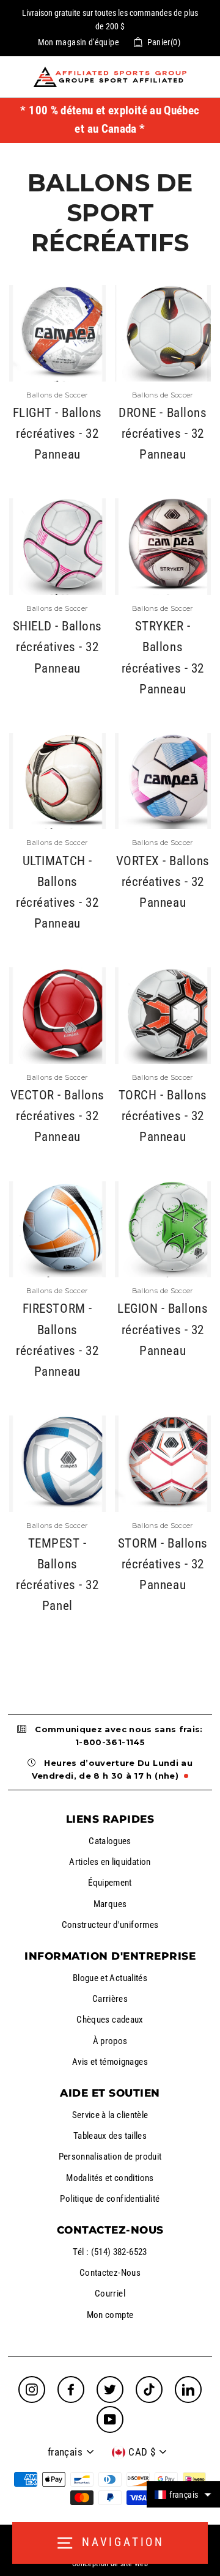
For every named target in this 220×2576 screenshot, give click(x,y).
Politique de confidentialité (110, 2199)
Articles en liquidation (110, 1862)
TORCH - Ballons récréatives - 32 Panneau (163, 1116)
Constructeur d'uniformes (110, 1925)
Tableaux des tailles (110, 2136)
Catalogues (110, 1841)
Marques (110, 1904)
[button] (183, 2494)
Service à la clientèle (110, 2115)
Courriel (110, 2294)
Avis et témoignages (110, 2062)
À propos (110, 2041)
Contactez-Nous (110, 2273)
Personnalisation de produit (110, 2157)
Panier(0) (164, 42)
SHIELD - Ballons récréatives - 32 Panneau (57, 647)
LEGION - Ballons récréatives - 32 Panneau (163, 1329)
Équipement (110, 1883)
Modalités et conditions (110, 2178)
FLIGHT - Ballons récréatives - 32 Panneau (57, 434)
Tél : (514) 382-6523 (110, 2252)
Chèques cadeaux (110, 2020)
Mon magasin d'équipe (79, 42)
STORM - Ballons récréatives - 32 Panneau (163, 1564)
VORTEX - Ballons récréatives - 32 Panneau (163, 882)
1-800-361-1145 (110, 1742)
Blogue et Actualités (110, 1978)
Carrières (110, 1999)
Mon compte (110, 2315)
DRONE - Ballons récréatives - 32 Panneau (163, 434)
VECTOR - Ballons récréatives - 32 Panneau (57, 1116)
